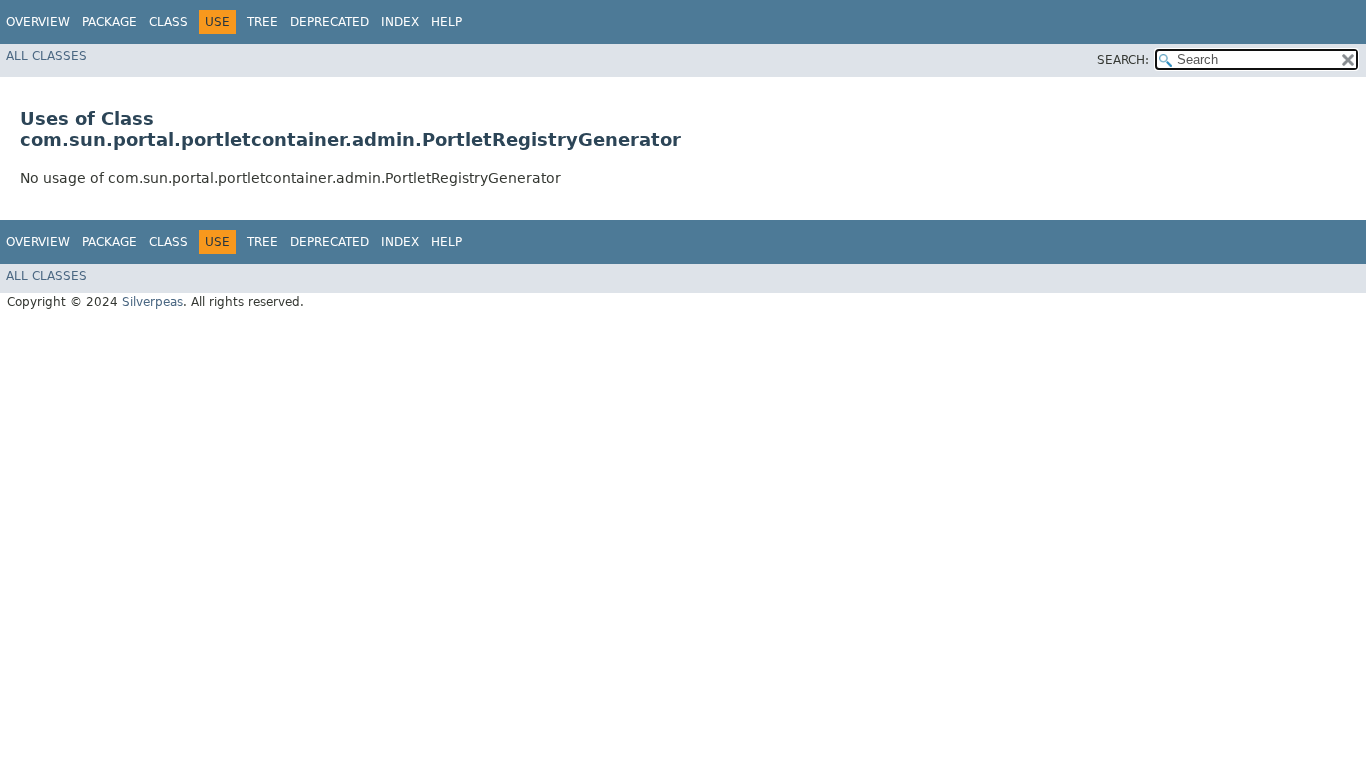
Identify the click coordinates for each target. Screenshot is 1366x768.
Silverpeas (152, 302)
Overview (38, 22)
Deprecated (329, 22)
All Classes (46, 56)
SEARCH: (1123, 60)
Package (109, 22)
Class (168, 22)
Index (400, 22)
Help (446, 22)
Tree (262, 22)
